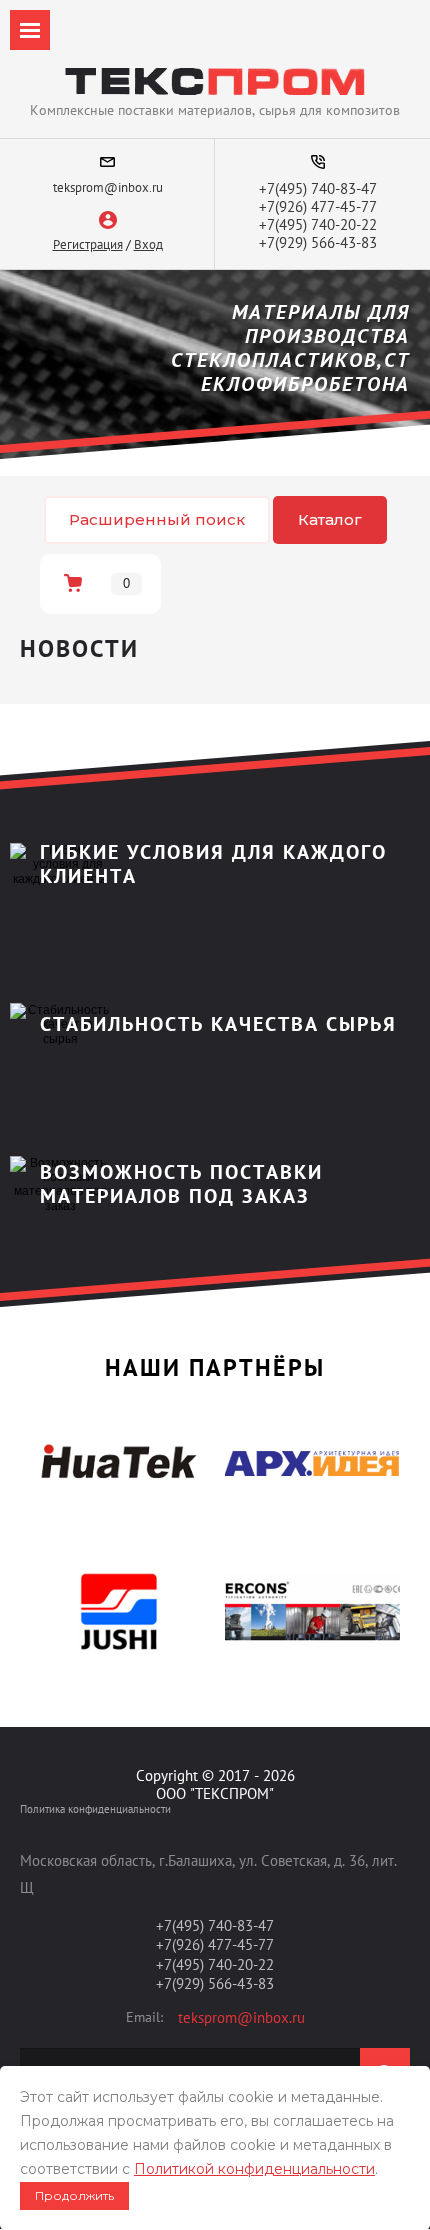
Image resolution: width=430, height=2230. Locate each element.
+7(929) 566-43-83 (318, 242)
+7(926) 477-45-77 (318, 206)
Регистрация (88, 244)
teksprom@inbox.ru (108, 187)
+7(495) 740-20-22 (318, 224)
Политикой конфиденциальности (254, 2169)
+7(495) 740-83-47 (318, 188)
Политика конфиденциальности (95, 1809)
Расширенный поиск (157, 519)
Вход (148, 244)
